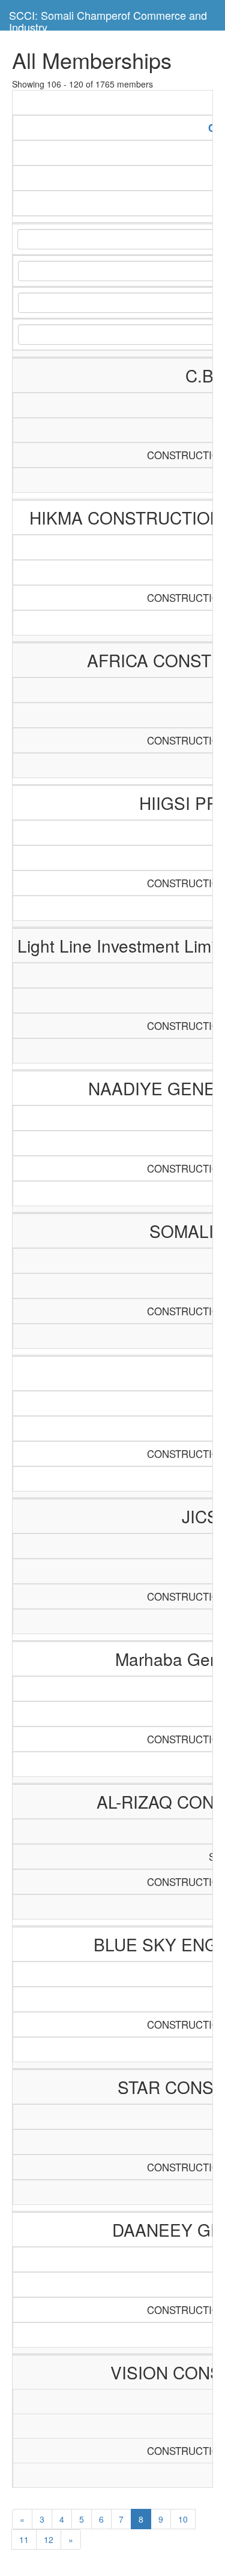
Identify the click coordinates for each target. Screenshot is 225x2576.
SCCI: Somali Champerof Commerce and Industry (108, 19)
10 (183, 2519)
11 (24, 2539)
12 (49, 2539)
